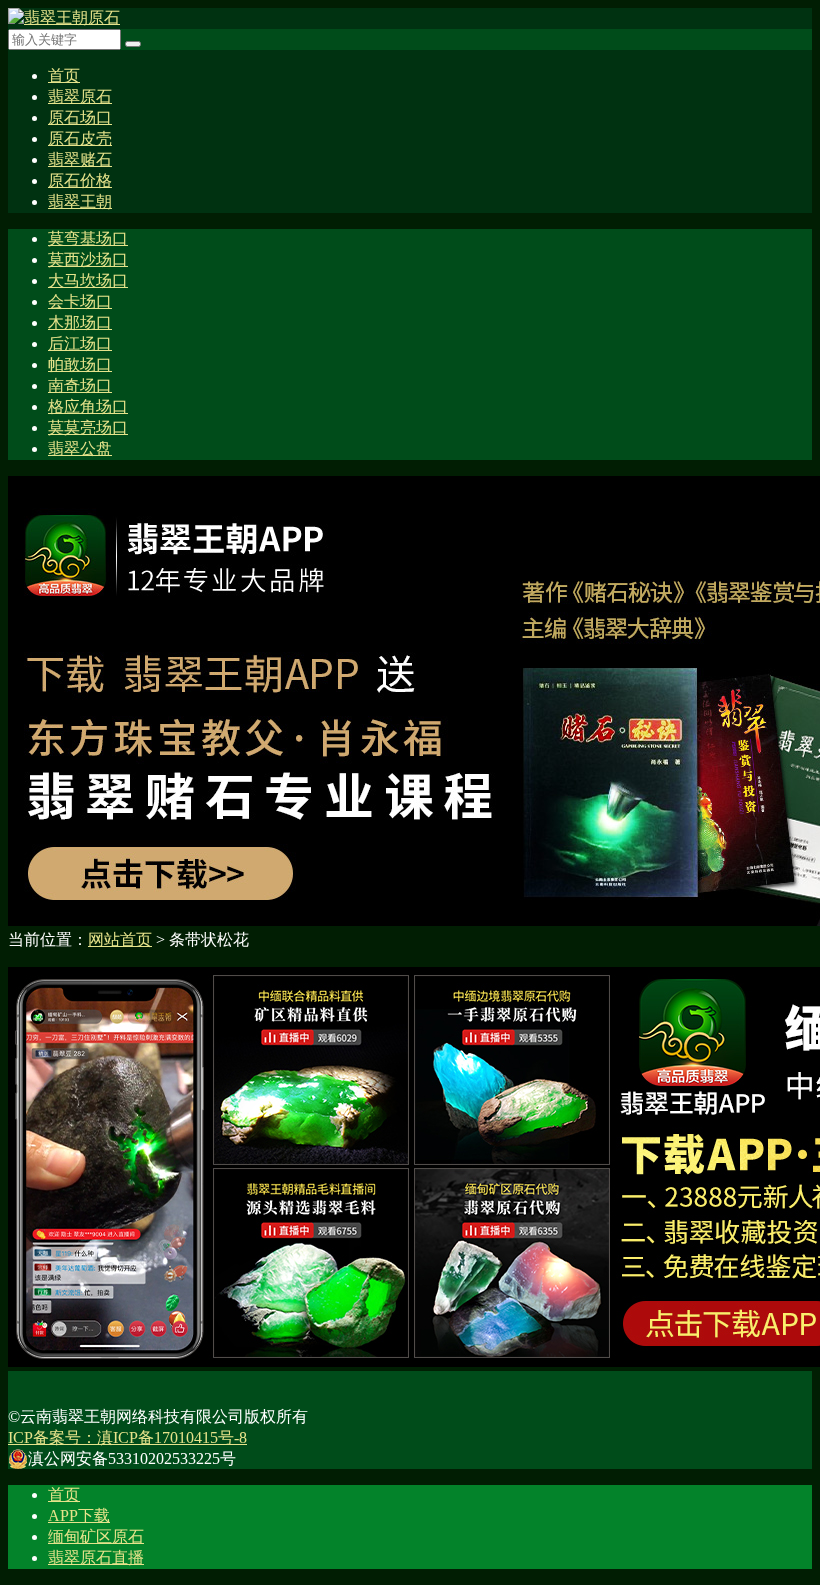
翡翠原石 (80, 96)
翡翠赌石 (80, 159)
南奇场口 (80, 385)
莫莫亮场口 (88, 427)
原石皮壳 (80, 138)
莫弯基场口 (88, 238)
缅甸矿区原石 (96, 1536)
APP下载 (79, 1515)
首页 (64, 75)
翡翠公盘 (80, 448)
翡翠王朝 (80, 201)
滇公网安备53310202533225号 (132, 1458)
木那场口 (80, 322)
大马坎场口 (88, 280)
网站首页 (120, 939)
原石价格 (80, 180)
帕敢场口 (80, 364)
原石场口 (80, 117)
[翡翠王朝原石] (64, 17)
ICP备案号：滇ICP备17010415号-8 (127, 1437)
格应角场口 (88, 406)
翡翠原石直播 (96, 1557)
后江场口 (80, 343)
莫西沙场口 (88, 259)
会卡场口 (80, 301)
